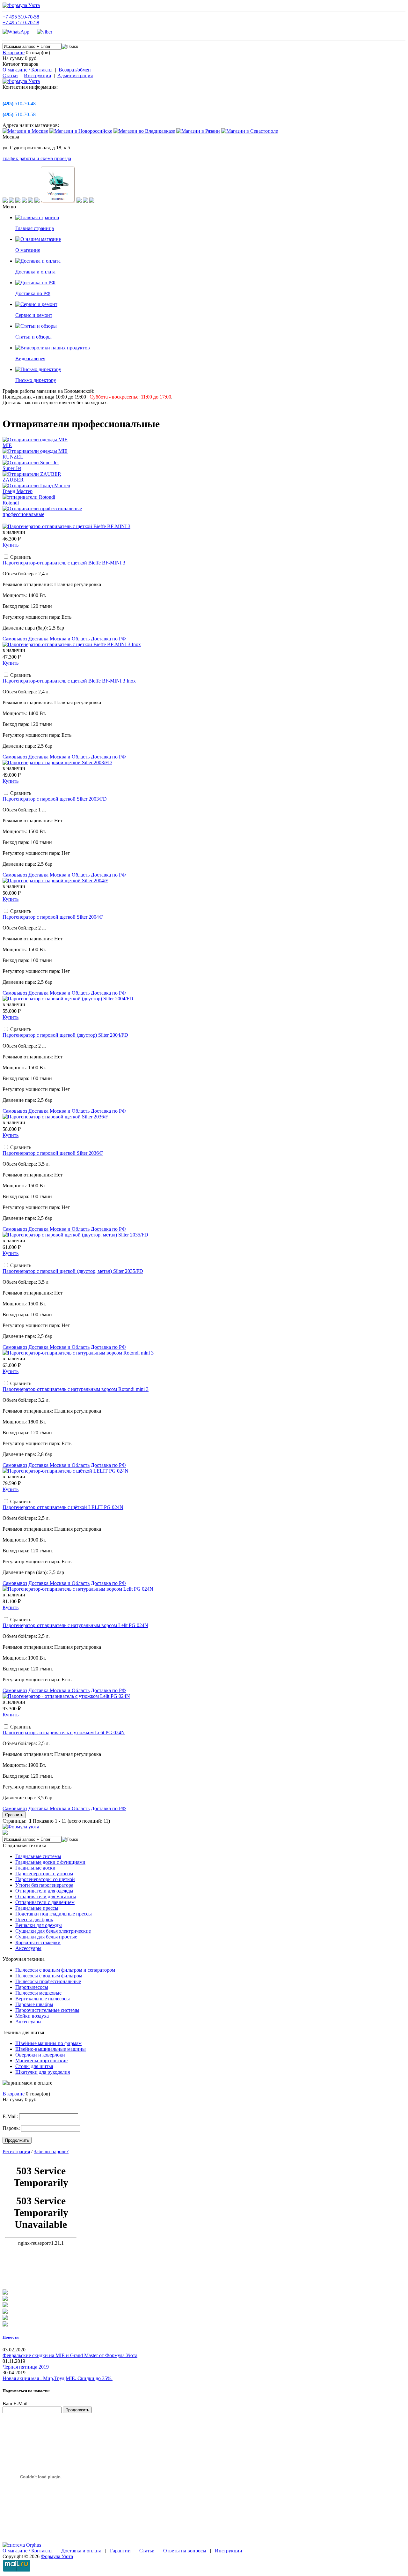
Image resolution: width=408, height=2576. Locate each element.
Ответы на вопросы (185, 2551)
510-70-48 (19, 104)
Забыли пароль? (51, 2151)
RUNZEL (13, 457)
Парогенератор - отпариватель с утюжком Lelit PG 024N (64, 1732)
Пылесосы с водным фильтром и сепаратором (65, 1970)
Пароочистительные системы (47, 2010)
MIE (7, 445)
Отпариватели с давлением (45, 1902)
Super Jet (12, 468)
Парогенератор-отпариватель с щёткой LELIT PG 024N (63, 1507)
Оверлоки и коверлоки (40, 2055)
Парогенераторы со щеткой (45, 1879)
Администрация (75, 75)
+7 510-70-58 (21, 17)
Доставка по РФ (108, 639)
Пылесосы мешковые (38, 1993)
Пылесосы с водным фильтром (49, 1976)
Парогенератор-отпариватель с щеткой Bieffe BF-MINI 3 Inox (69, 681)
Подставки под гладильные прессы (54, 1914)
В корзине (14, 52)
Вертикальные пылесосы (43, 1999)
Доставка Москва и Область (59, 639)
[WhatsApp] (19, 32)
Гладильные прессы (37, 1908)
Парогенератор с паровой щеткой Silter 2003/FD (55, 799)
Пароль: (11, 2128)
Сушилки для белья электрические (53, 1931)
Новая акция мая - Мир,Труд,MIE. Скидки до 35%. (58, 2378)
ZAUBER (13, 480)
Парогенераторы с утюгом (44, 1874)
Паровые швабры (34, 2004)
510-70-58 (19, 114)
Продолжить (17, 2140)
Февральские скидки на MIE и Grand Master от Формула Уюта (70, 2355)
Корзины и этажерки (38, 1942)
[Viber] (45, 32)
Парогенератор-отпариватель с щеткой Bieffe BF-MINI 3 (64, 563)
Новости (11, 2337)
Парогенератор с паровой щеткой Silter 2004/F (53, 917)
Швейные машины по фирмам (48, 2043)
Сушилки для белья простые (46, 1937)
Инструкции (38, 75)
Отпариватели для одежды (44, 1891)
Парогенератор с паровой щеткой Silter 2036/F (53, 1153)
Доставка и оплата (81, 2551)
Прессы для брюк (34, 1919)
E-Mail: (10, 2116)
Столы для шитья (34, 2066)
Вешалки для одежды (39, 1925)
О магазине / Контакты (28, 70)
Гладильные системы (38, 1856)
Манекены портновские (41, 2061)
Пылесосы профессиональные (48, 1981)
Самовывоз (15, 639)
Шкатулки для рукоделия (43, 2072)
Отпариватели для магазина (46, 1897)
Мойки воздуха (32, 2016)
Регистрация (16, 2151)
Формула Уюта (57, 2556)
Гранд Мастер (18, 491)
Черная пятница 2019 (26, 2367)
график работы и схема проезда (37, 158)
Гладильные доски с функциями (50, 1862)
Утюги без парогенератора (44, 1885)
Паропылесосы (32, 1987)
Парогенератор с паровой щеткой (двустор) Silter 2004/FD (65, 1035)
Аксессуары (28, 1948)
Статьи (10, 75)
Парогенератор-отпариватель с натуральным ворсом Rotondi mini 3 (76, 1389)
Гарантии (120, 2551)
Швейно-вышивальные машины (51, 2049)
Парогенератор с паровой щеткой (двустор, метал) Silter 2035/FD (73, 1271)
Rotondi (11, 503)
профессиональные (23, 514)
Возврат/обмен (75, 70)
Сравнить (14, 1815)
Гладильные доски (35, 1868)
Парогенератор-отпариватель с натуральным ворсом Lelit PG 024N (75, 1625)
